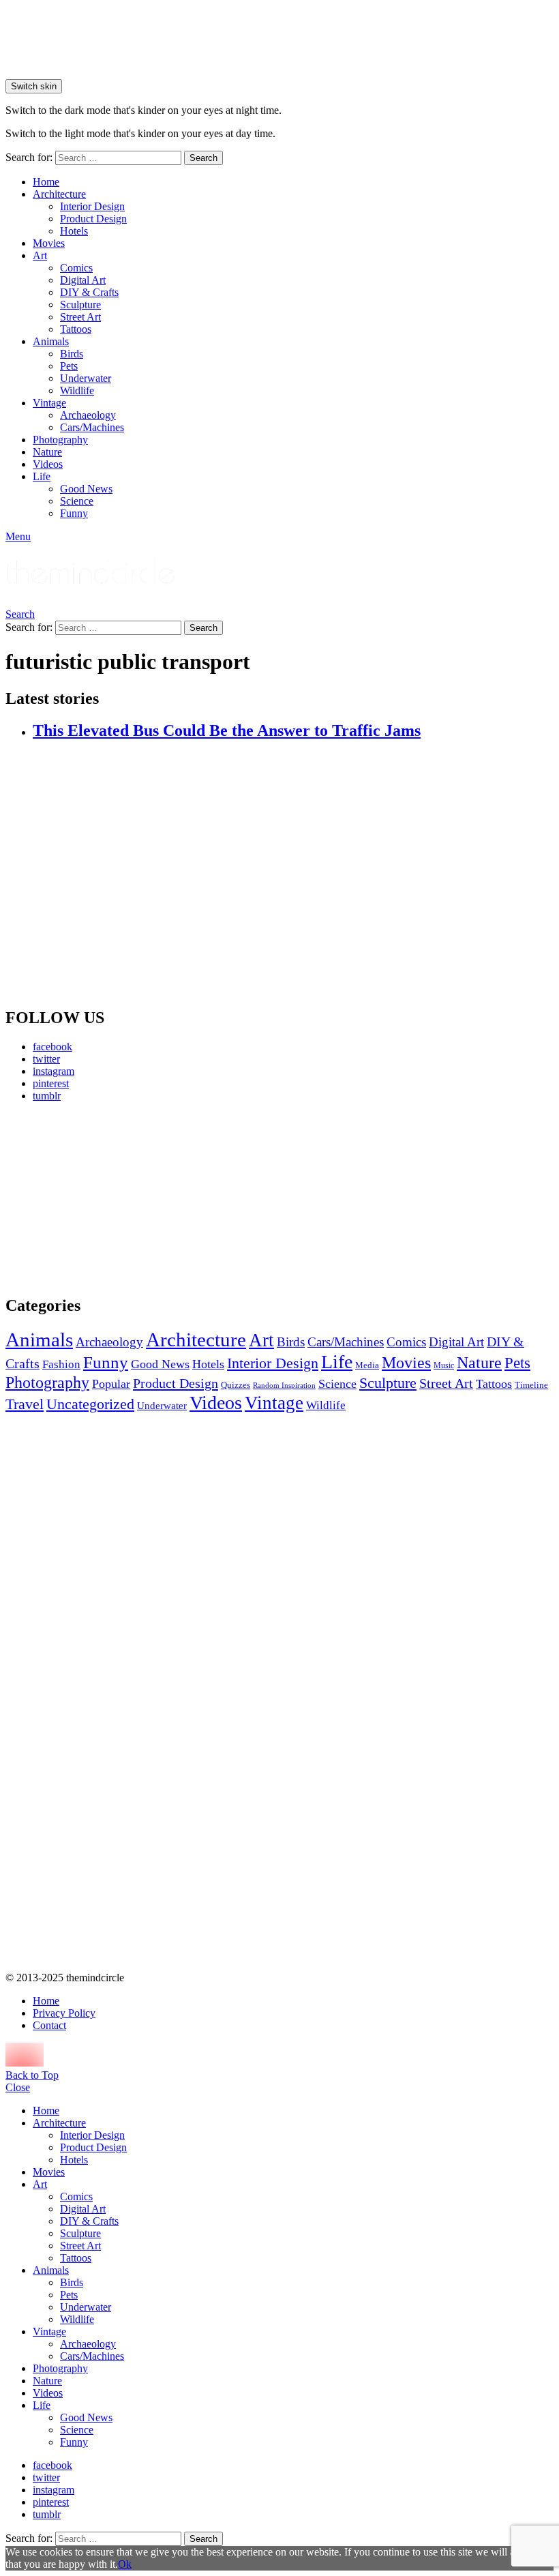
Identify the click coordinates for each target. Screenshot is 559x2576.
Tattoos (76, 329)
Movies (49, 243)
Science (77, 501)
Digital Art (83, 280)
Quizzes (236, 1385)
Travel (25, 1404)
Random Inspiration (284, 1386)
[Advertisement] (92, 1198)
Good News (86, 489)
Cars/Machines (92, 427)
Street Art (80, 317)
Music (444, 1365)
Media (367, 1365)
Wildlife (77, 390)
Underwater (86, 378)
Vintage (49, 403)
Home (46, 182)
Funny (74, 513)
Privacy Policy (64, 2013)
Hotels (74, 231)
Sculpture (80, 305)
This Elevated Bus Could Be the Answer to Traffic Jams (227, 730)
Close (18, 2087)
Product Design (93, 219)
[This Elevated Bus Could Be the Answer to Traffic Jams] (293, 874)
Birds (72, 354)
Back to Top (32, 2075)
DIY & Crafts (89, 292)
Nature (47, 452)
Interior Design (92, 206)
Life (42, 476)
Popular (111, 1384)
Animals (51, 341)
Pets (69, 366)
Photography (60, 440)
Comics (76, 268)
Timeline (531, 1385)
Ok (125, 2564)
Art (40, 255)
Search (203, 158)
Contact (49, 2025)
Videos (48, 464)
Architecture (59, 194)
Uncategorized (90, 1404)
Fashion (61, 1364)
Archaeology (88, 415)
